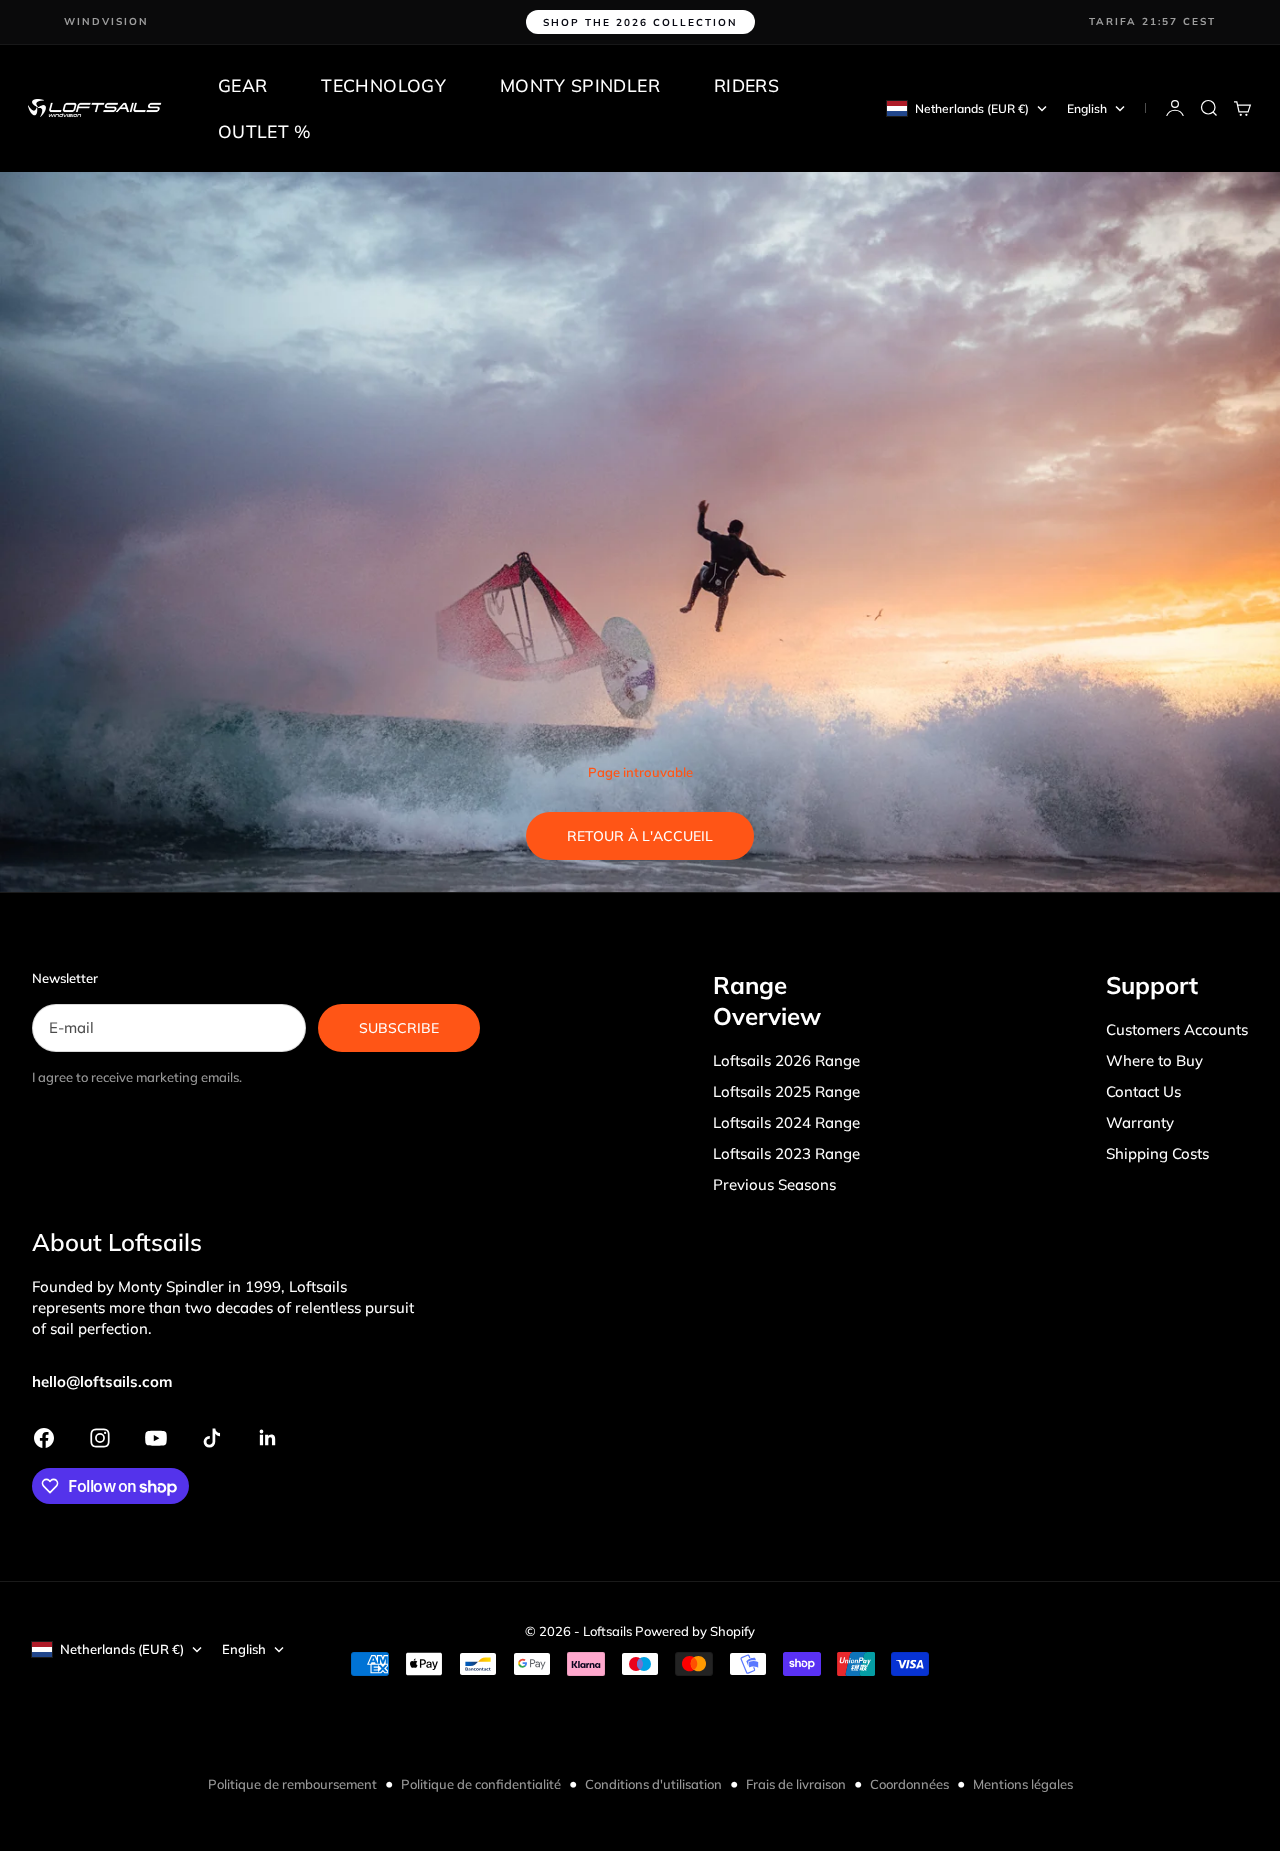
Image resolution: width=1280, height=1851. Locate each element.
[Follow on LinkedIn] (268, 1438)
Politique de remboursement (292, 1784)
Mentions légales (1023, 1784)
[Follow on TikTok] (212, 1438)
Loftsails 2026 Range (786, 1060)
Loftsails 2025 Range (786, 1091)
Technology (383, 85)
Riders (746, 85)
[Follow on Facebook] (44, 1438)
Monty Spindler (580, 85)
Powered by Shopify (695, 1631)
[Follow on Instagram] (100, 1438)
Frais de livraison (796, 1784)
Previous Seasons (774, 1184)
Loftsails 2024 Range (786, 1122)
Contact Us (1143, 1091)
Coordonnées (909, 1784)
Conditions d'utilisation (653, 1784)
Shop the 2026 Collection (640, 22)
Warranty (1140, 1122)
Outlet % (265, 131)
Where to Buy (1154, 1060)
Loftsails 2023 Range (786, 1153)
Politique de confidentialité (481, 1784)
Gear (242, 85)
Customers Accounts (1177, 1029)
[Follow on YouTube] (156, 1438)
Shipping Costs (1157, 1153)
